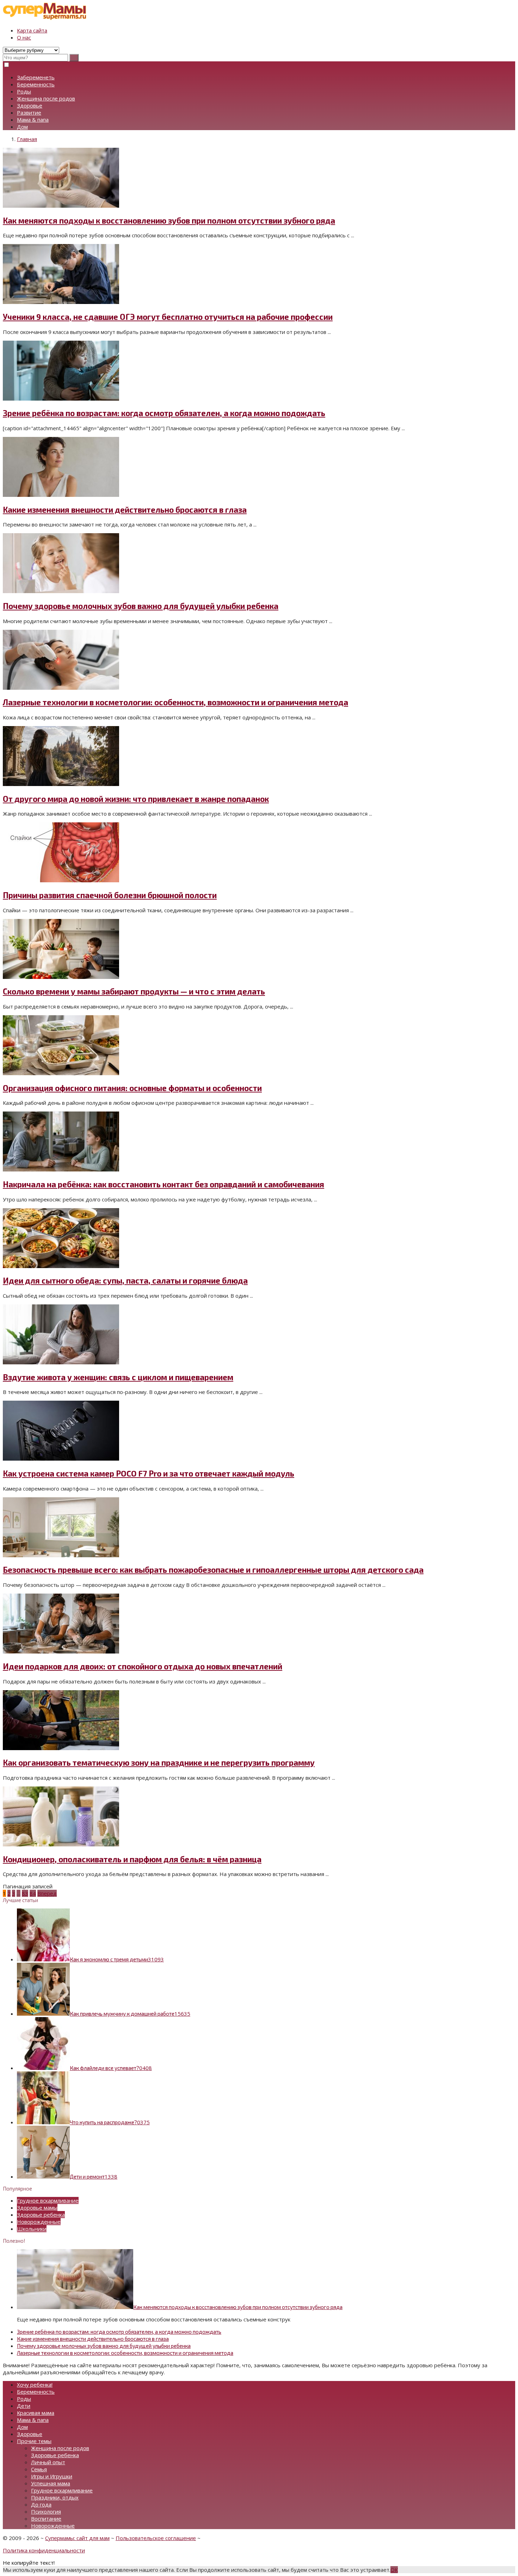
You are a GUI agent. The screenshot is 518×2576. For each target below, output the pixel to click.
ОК (394, 2570)
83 (25, 1893)
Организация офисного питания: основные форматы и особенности (132, 1088)
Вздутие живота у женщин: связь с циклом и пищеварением (118, 1377)
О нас (24, 37)
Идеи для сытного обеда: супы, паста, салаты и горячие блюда (125, 1281)
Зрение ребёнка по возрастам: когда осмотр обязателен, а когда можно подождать (164, 413)
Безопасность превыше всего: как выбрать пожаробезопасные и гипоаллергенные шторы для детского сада (213, 1570)
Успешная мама (51, 2483)
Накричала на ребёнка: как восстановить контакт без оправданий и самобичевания (164, 1184)
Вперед (47, 1893)
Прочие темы (34, 2441)
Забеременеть (36, 77)
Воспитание (46, 2519)
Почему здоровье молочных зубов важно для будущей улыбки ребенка (141, 606)
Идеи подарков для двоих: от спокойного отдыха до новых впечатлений (143, 1666)
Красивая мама (36, 2413)
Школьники (32, 2229)
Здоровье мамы (37, 2207)
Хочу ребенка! (35, 2385)
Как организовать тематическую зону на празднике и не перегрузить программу (159, 1763)
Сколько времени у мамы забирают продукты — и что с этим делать (134, 991)
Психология (46, 2511)
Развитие (29, 112)
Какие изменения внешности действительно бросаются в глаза (125, 510)
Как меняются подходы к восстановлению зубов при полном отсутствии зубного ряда (169, 221)
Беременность (36, 84)
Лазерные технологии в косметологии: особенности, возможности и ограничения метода (175, 702)
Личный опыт (48, 2462)
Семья (39, 2469)
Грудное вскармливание (48, 2200)
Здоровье (30, 105)
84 (33, 1893)
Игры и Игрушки (52, 2476)
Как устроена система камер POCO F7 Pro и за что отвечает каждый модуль (149, 1473)
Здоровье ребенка (41, 2215)
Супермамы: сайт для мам (77, 2538)
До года (41, 2504)
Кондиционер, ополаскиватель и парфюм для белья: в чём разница (132, 1859)
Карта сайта (32, 30)
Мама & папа (33, 120)
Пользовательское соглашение (156, 2538)
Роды (24, 91)
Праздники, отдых (55, 2497)
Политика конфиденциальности (44, 2550)
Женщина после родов (46, 98)
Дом (22, 127)
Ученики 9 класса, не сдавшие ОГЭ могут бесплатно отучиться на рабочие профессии (168, 317)
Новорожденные (39, 2222)
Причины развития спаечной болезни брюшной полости (110, 895)
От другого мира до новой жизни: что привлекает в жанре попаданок (136, 799)
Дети (24, 2406)
